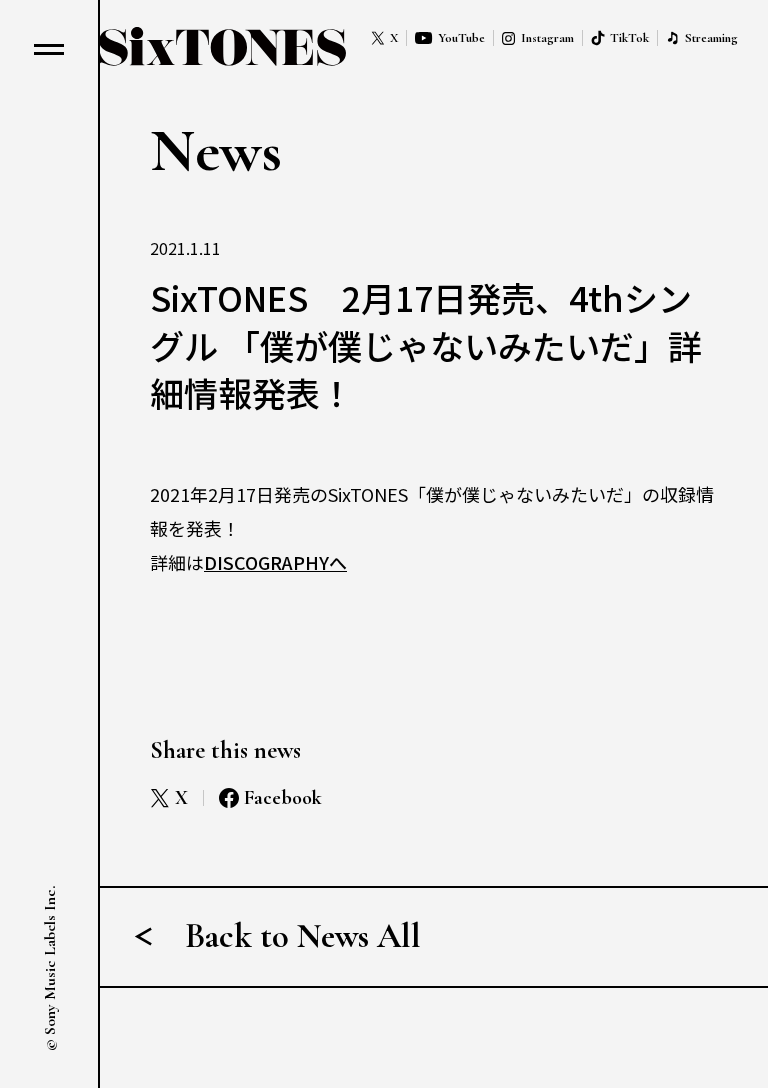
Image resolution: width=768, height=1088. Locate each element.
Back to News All (303, 936)
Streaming (711, 38)
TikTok (629, 38)
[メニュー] (49, 49)
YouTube (461, 38)
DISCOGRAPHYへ (275, 562)
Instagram (547, 38)
